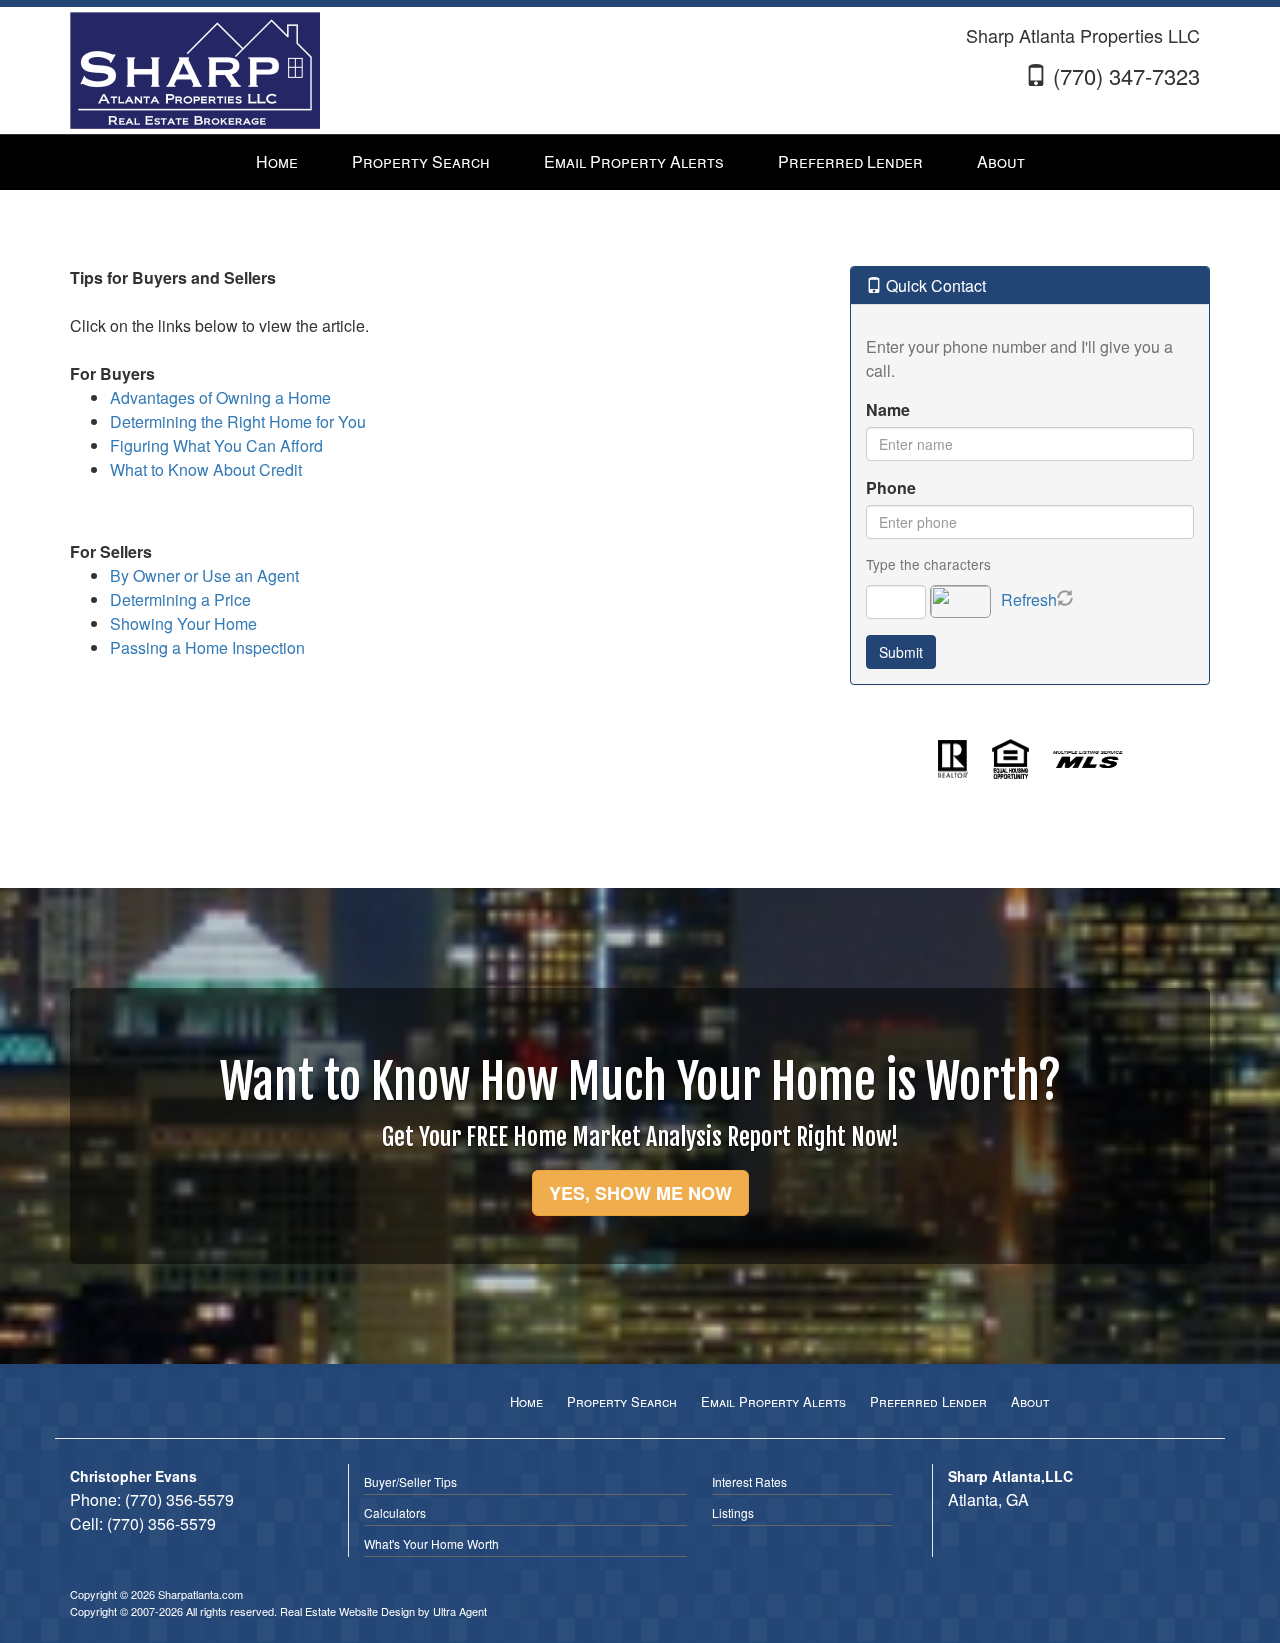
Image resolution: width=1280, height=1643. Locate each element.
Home (526, 1401)
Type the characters (928, 564)
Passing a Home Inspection (207, 647)
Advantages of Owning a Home (220, 397)
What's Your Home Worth (431, 1543)
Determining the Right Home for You (238, 421)
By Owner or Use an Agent (204, 575)
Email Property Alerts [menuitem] (634, 161)
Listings (733, 1512)
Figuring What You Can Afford (216, 445)
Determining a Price (180, 599)
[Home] (195, 68)
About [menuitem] (1001, 161)
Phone (891, 487)
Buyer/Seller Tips (410, 1481)
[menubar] (640, 162)
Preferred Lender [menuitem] (850, 161)
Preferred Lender (928, 1401)
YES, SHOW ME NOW (640, 1193)
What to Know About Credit (206, 469)
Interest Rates (749, 1481)
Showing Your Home (183, 623)
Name (888, 409)
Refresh (1029, 599)
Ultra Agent (460, 1611)
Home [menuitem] (277, 161)
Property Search (622, 1401)
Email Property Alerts (773, 1401)
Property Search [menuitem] (421, 161)
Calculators (395, 1512)
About (1030, 1401)
